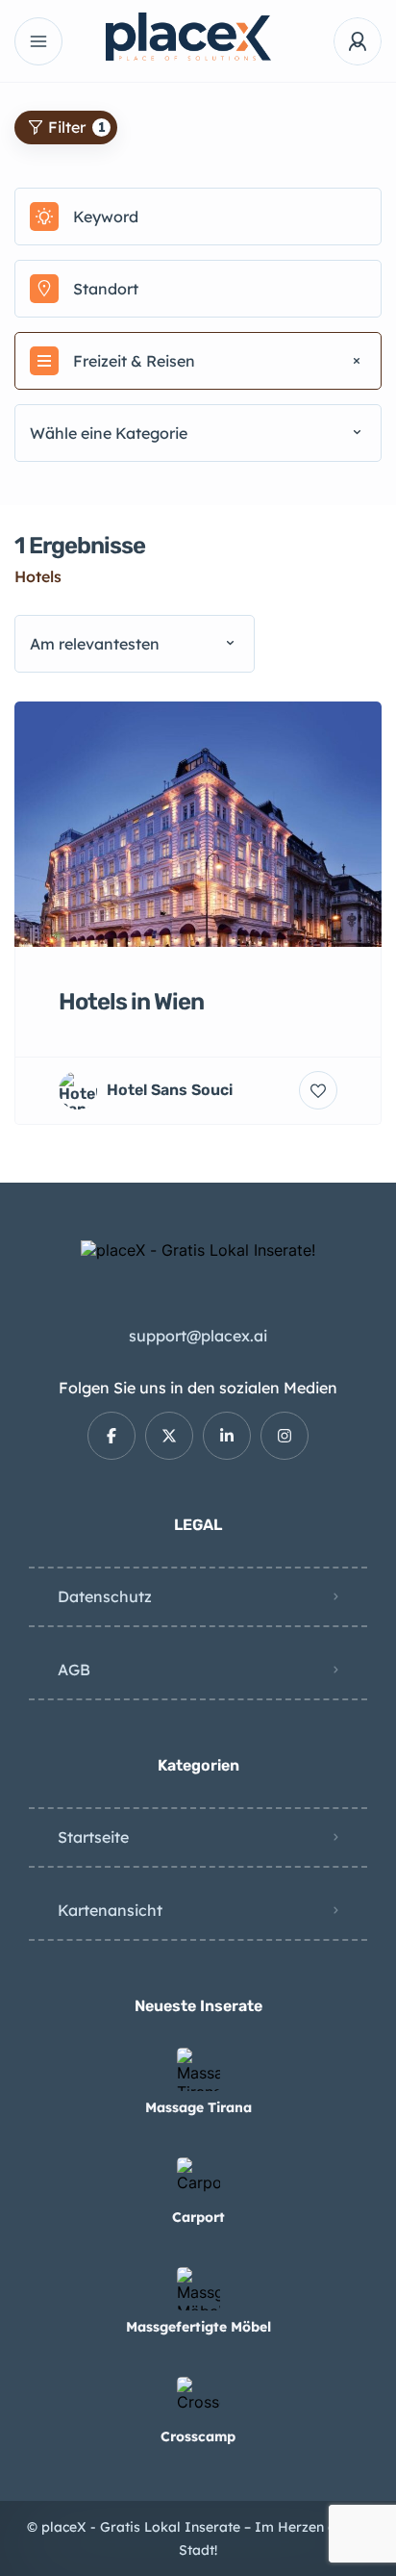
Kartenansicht (110, 1910)
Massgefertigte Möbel (198, 2327)
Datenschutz (105, 1596)
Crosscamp (198, 2436)
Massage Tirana (198, 2107)
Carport (198, 2217)
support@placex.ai (198, 1336)
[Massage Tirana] (198, 2069)
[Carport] (198, 2179)
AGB (74, 1670)
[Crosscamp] (198, 2398)
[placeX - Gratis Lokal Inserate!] (198, 37)
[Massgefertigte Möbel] (198, 2289)
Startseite (93, 1837)
